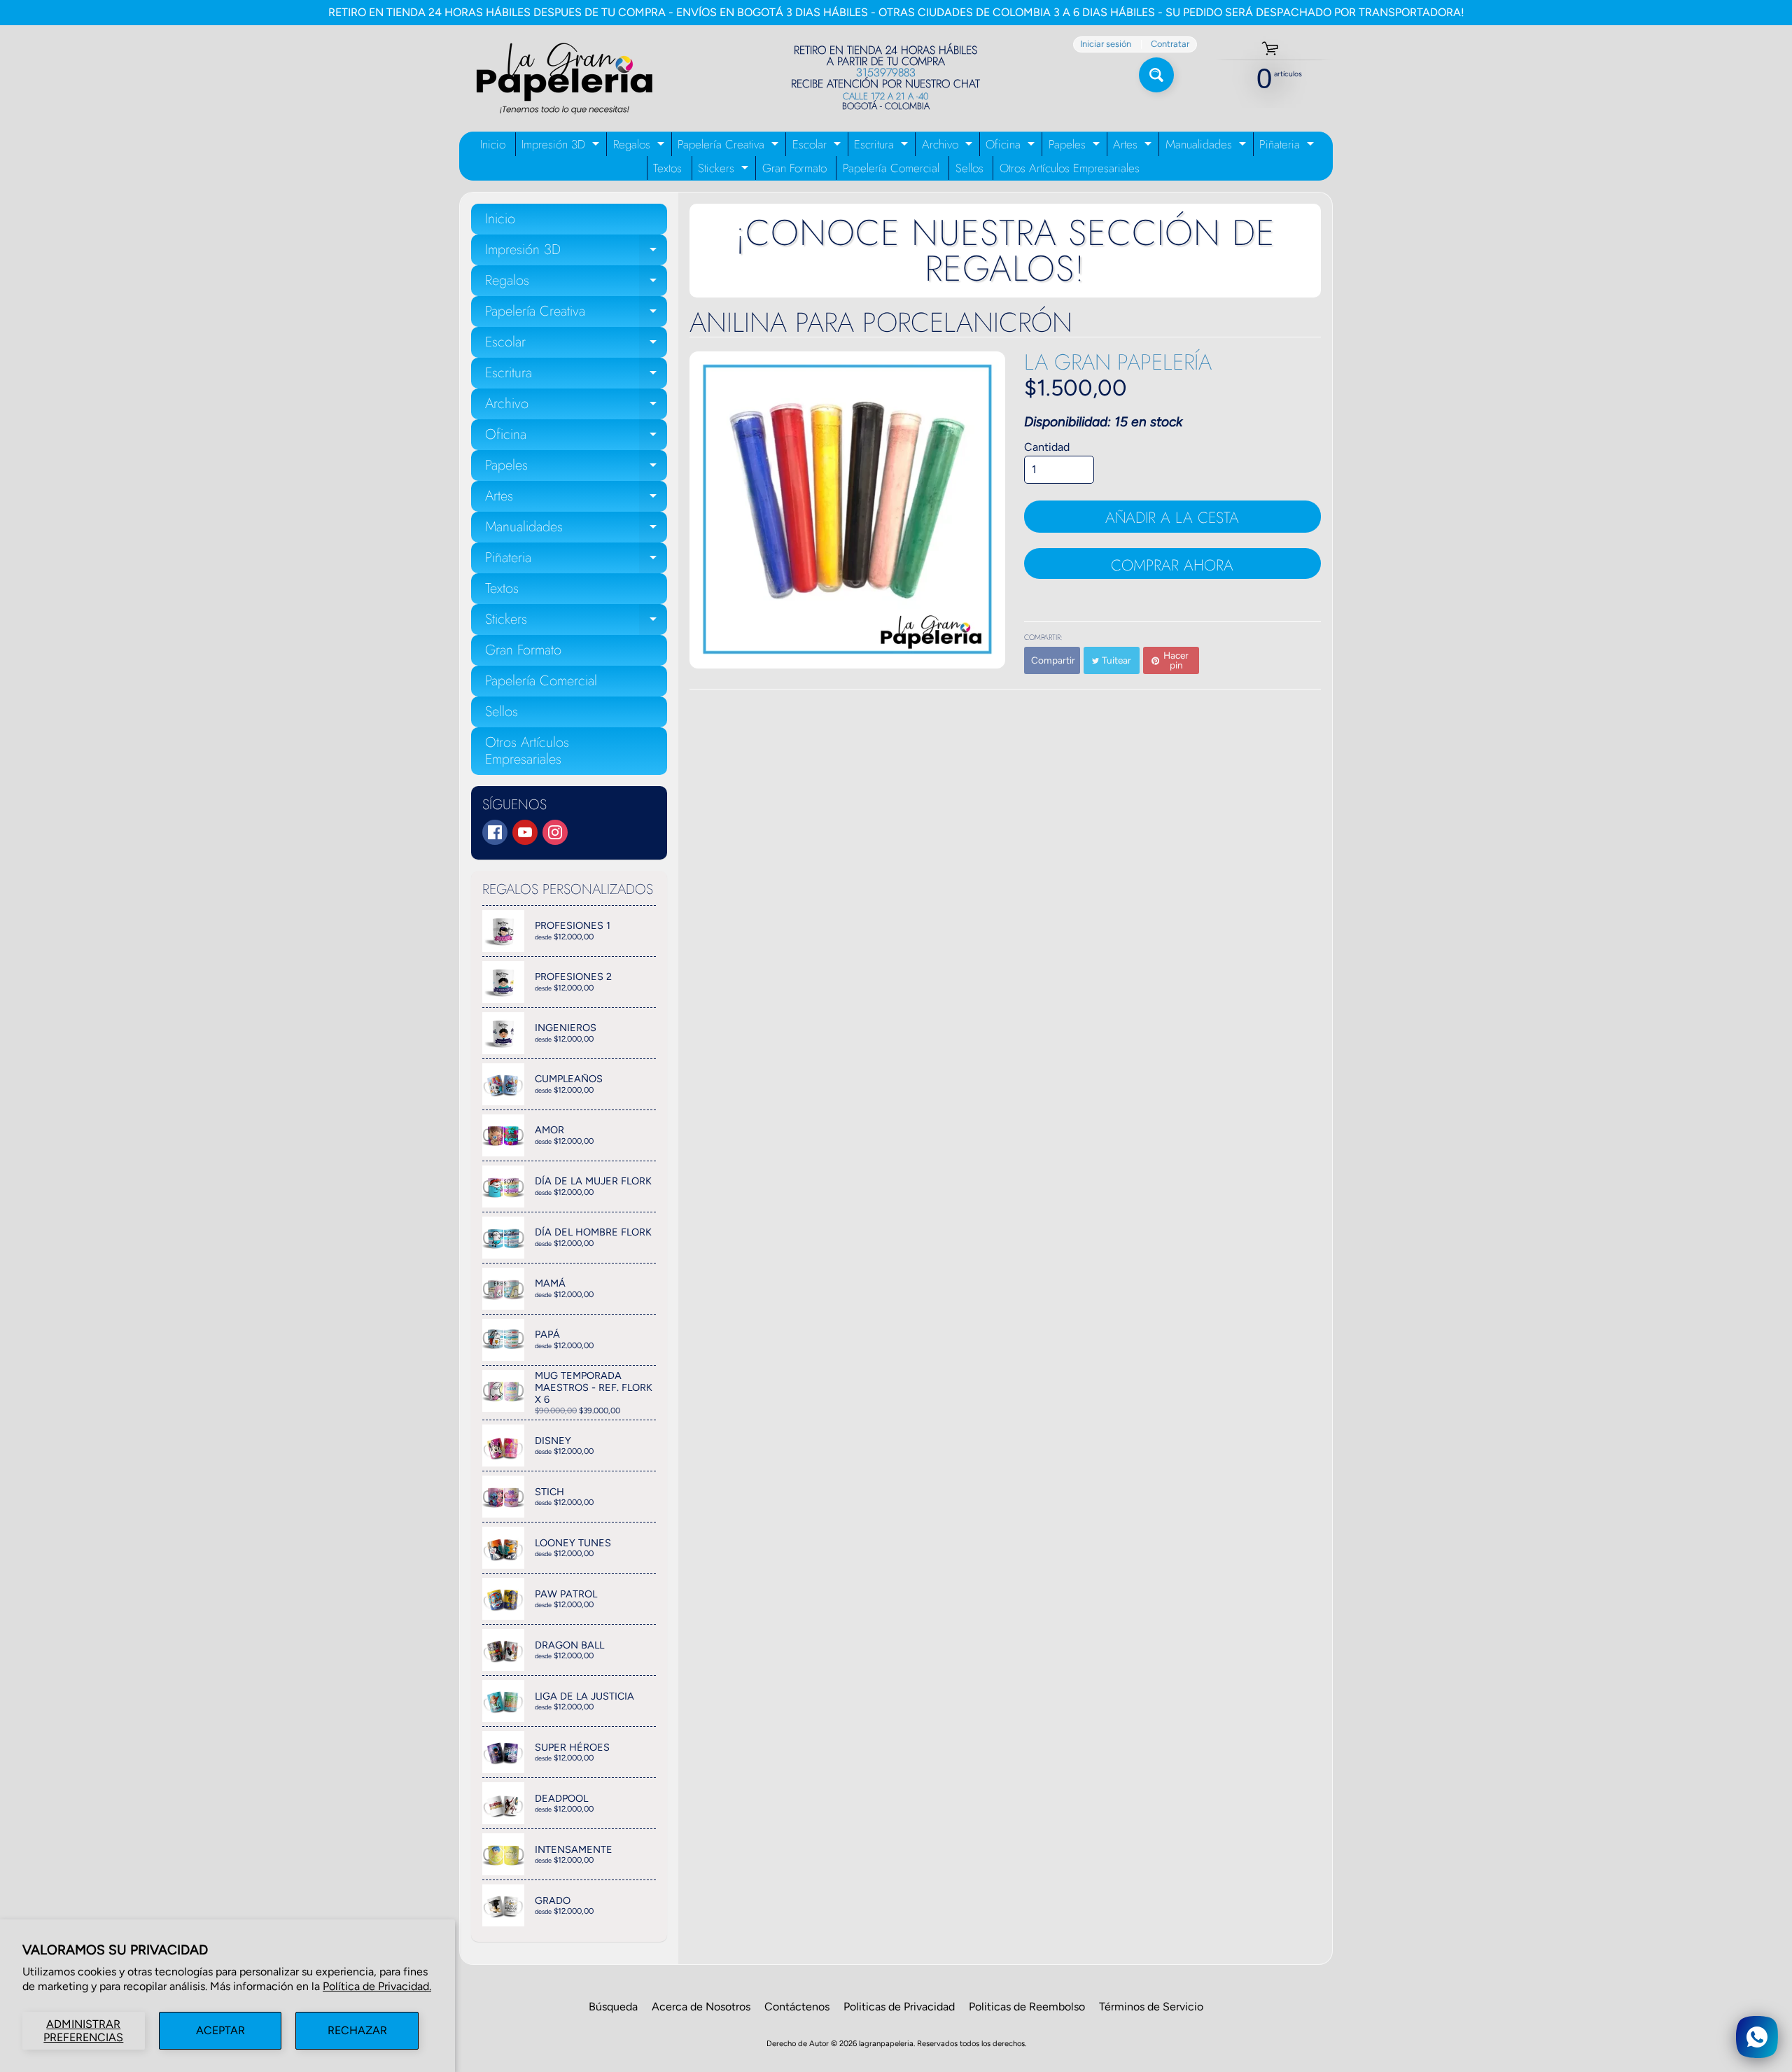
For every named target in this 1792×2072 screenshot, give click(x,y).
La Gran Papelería (1118, 362)
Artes (1134, 146)
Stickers (725, 170)
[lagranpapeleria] (564, 78)
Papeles (1076, 146)
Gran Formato (794, 168)
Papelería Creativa (730, 146)
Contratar (1170, 44)
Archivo (949, 146)
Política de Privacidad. (377, 1986)
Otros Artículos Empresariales (1070, 168)
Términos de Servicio (1151, 2007)
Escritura (883, 146)
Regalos (640, 146)
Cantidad (1047, 447)
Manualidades (1207, 146)
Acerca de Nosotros (701, 2007)
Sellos (969, 168)
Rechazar (357, 2030)
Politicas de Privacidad (899, 2007)
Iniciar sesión (1106, 44)
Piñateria (1288, 146)
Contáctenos (797, 2007)
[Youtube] (525, 832)
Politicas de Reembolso (1027, 2007)
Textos (667, 168)
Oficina (1012, 146)
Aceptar (220, 2030)
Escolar (818, 146)
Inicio (493, 144)
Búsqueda (613, 2007)
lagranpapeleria (886, 2043)
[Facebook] (495, 832)
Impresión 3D (562, 146)
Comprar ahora (1172, 565)
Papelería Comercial (891, 168)
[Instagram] (555, 832)
